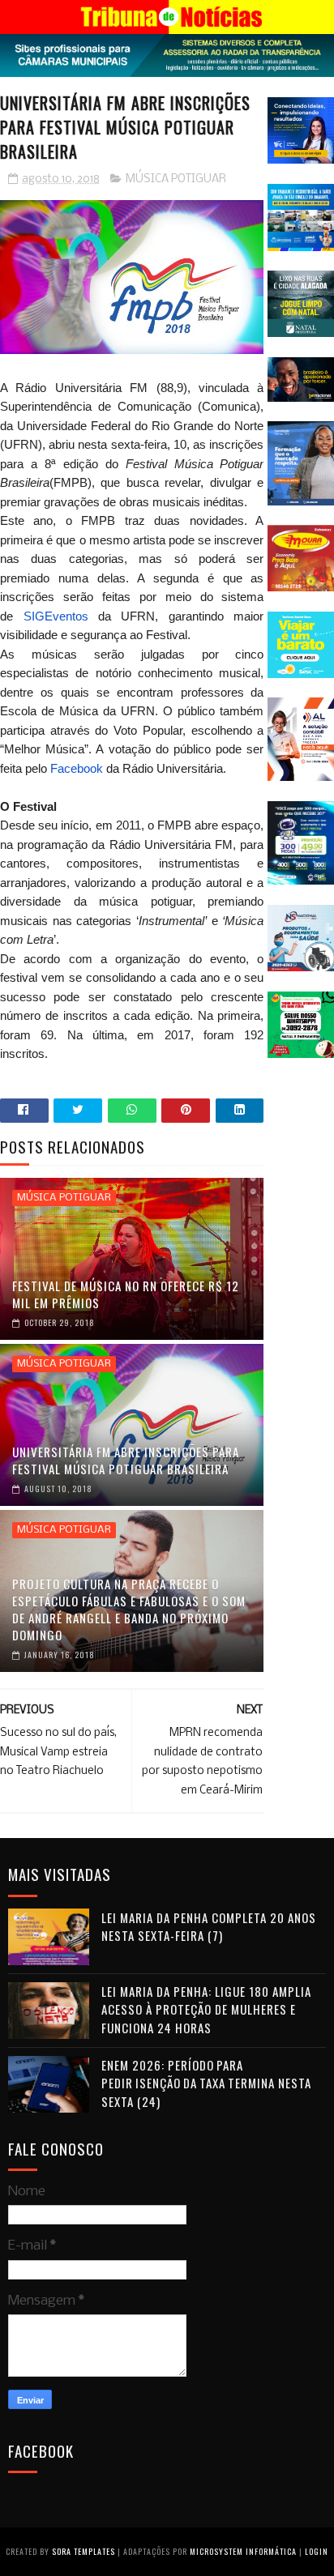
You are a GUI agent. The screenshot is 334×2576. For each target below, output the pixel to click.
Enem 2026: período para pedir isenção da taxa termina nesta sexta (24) (206, 2083)
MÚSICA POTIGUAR (176, 179)
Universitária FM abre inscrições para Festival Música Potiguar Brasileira (126, 1460)
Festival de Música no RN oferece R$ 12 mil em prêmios (126, 1294)
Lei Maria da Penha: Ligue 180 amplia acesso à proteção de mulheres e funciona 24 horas (206, 2009)
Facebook (78, 768)
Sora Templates (83, 2551)
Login (317, 2551)
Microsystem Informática (243, 2551)
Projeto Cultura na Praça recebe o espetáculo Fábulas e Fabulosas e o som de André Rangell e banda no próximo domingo (129, 1609)
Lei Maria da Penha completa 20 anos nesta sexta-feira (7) (209, 1927)
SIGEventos (56, 616)
